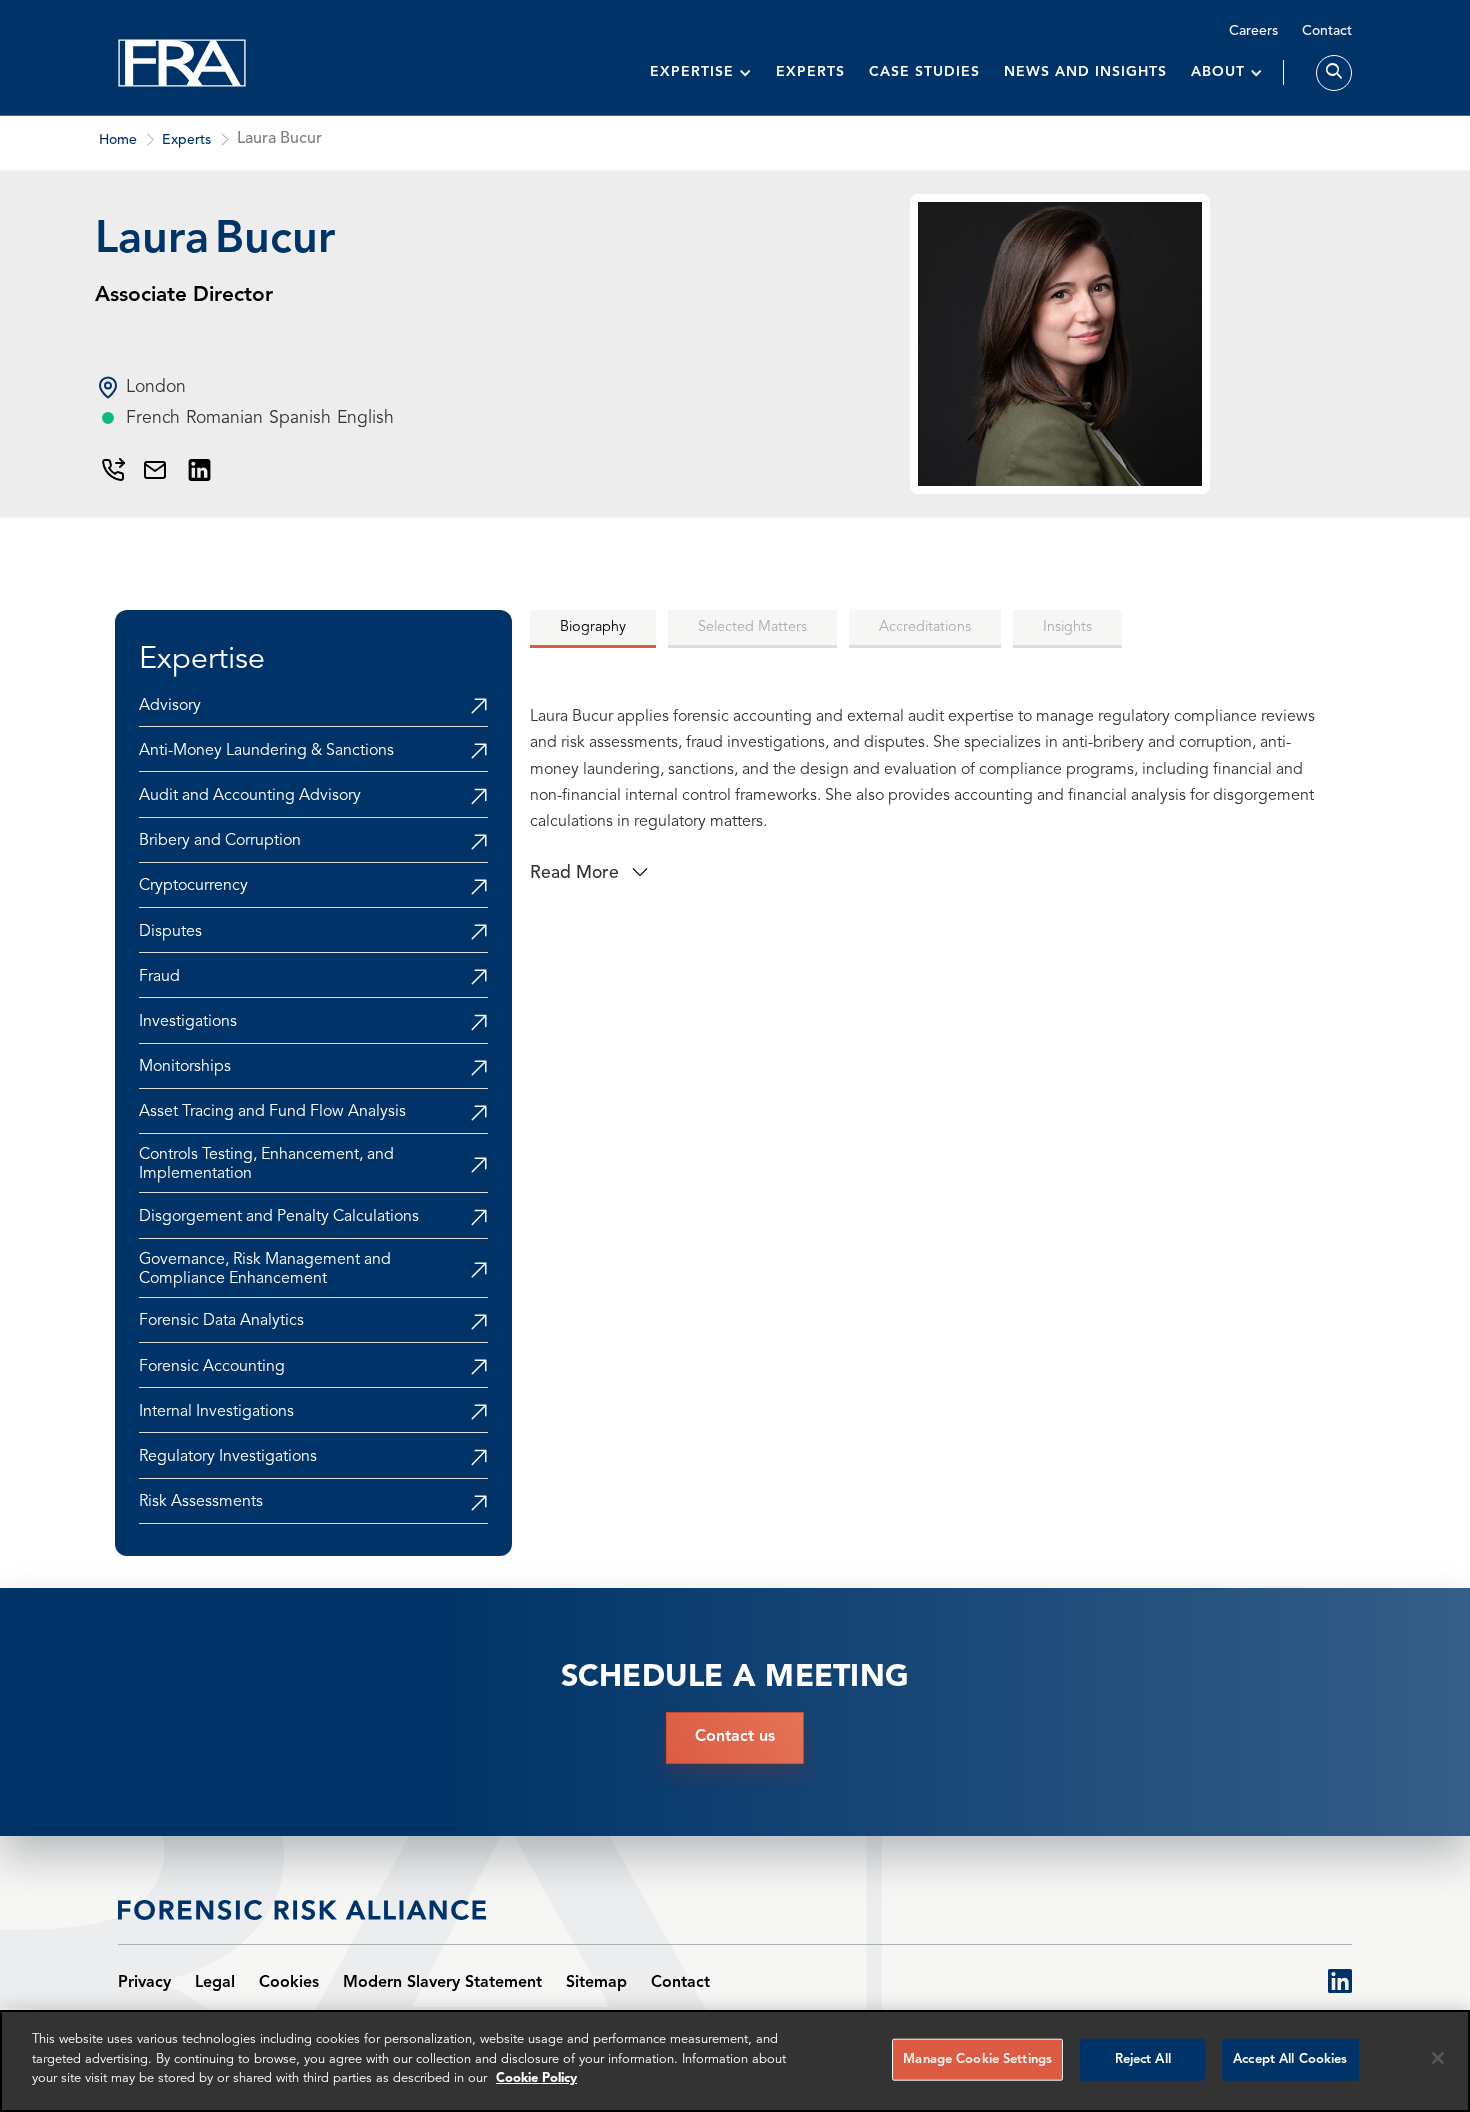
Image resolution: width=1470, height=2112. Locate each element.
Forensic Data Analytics (221, 1321)
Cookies (289, 1983)
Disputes (170, 932)
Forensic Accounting (212, 1367)
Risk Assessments (201, 1502)
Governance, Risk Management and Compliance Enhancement (265, 1269)
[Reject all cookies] (1438, 2058)
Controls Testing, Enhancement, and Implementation (266, 1164)
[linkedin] (1340, 1983)
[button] (701, 72)
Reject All (1143, 2059)
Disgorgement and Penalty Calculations (279, 1217)
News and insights (1085, 72)
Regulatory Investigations (228, 1457)
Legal (215, 1983)
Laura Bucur (279, 139)
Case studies (924, 72)
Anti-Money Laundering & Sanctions (266, 751)
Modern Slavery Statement (442, 1983)
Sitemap (596, 1983)
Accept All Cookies (1290, 2059)
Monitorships (185, 1067)
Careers (1253, 31)
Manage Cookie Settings (977, 2059)
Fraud (159, 977)
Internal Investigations (216, 1412)
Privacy (144, 1983)
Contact (1327, 31)
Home (118, 140)
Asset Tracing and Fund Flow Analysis (272, 1112)
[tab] (593, 629)
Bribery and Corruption (220, 841)
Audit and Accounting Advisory (250, 796)
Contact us (735, 1737)
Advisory (170, 706)
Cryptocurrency (193, 886)
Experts (810, 72)
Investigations (188, 1022)
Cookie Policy (536, 2078)
